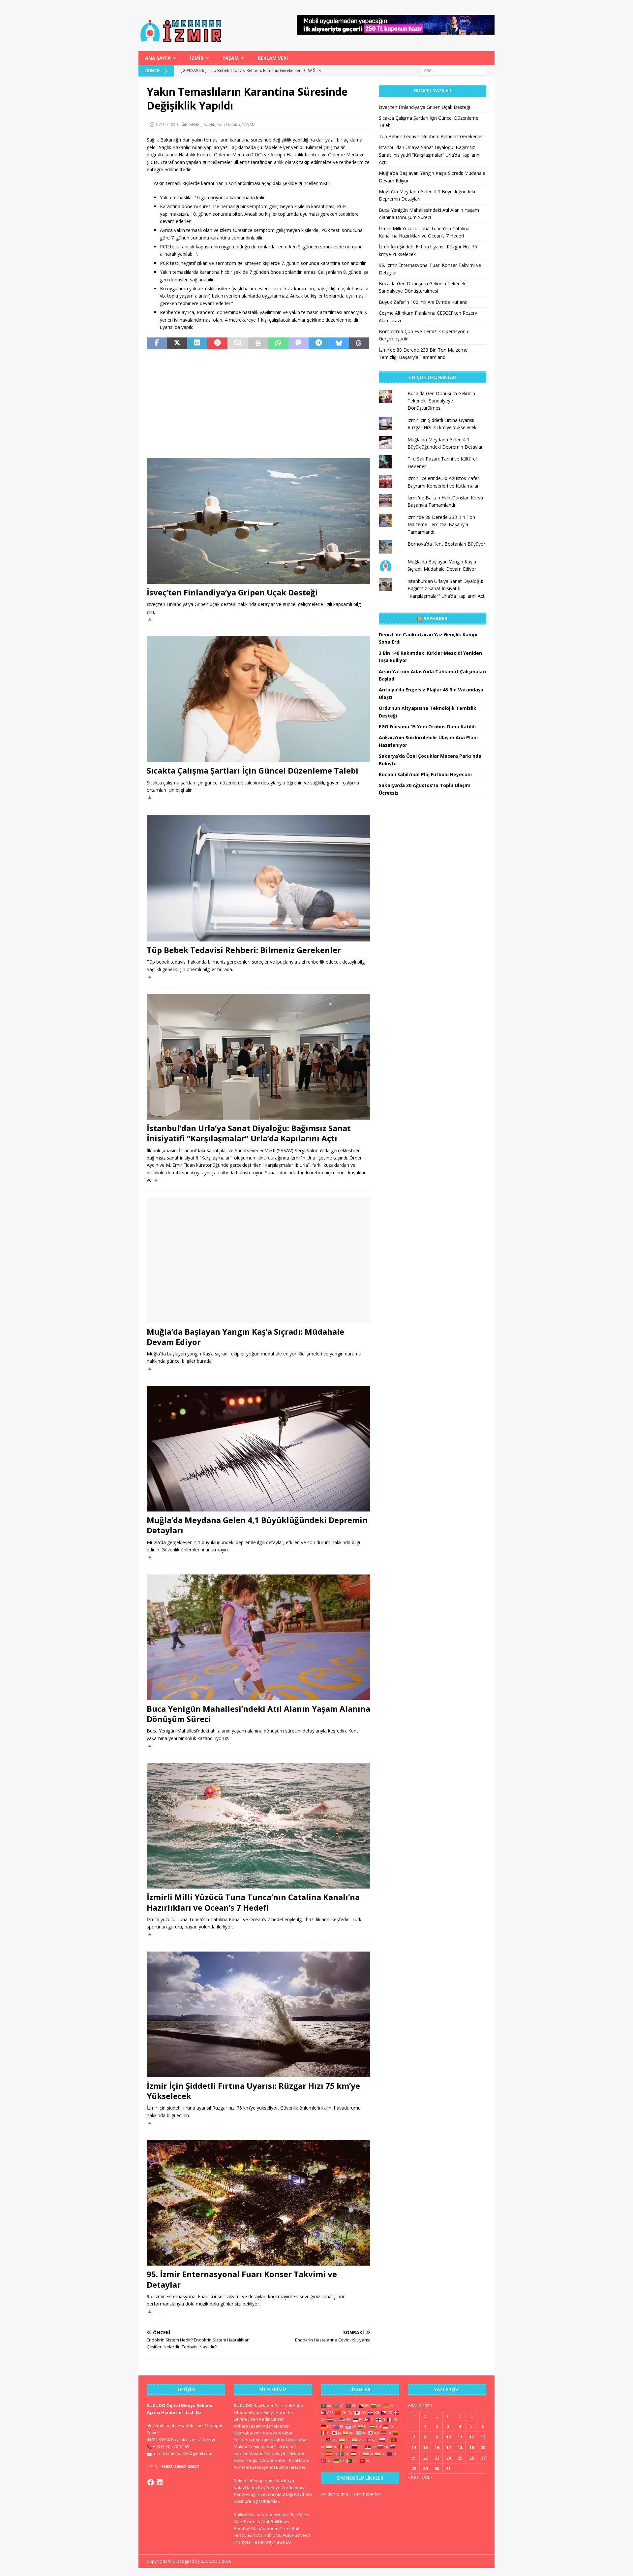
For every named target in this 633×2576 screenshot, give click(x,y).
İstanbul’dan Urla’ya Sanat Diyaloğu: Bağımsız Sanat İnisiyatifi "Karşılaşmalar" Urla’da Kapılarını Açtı (447, 588)
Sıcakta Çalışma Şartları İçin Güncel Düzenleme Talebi (253, 770)
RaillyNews (245, 2515)
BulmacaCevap (249, 2481)
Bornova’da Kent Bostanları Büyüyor (446, 544)
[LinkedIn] (160, 2482)
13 (483, 2437)
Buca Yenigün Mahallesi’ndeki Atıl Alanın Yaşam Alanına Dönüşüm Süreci (258, 1714)
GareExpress (247, 2522)
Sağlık (209, 124)
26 (471, 2458)
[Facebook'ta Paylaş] (157, 343)
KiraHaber (299, 2460)
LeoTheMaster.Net (252, 2453)
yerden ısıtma (334, 2494)
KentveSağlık (247, 2494)
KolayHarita (245, 2488)
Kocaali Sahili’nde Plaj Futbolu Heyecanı (425, 774)
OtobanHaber (273, 2460)
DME (277, 2535)
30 (437, 2468)
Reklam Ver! (273, 58)
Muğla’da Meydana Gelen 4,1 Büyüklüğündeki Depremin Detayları (257, 1525)
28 (414, 2468)
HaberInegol (246, 2460)
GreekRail (289, 2528)
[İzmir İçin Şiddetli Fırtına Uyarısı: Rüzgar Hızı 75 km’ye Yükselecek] (258, 2014)
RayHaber (435, 618)
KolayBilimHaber (288, 2453)
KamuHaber (273, 2440)
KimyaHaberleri (279, 2412)
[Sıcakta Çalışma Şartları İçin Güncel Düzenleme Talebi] (258, 699)
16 (437, 2447)
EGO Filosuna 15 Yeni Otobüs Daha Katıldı (427, 727)
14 (414, 2447)
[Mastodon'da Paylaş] (299, 343)
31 (448, 2468)
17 (448, 2447)
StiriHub (264, 2535)
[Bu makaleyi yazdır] (258, 343)
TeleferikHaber (290, 2405)
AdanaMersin (276, 2426)
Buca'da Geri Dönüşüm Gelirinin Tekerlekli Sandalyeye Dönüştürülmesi (441, 401)
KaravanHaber (278, 2433)
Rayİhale (303, 2494)
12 (471, 2437)
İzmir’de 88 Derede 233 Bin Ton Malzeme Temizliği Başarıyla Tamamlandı (441, 525)
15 (425, 2447)
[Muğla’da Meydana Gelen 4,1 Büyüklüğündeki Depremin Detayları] (258, 1449)
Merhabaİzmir (248, 2433)
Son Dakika (229, 124)
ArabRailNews (275, 2522)
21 (414, 2458)
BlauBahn (299, 2515)
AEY (237, 2467)
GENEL (195, 124)
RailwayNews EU (275, 2542)
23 (437, 2458)
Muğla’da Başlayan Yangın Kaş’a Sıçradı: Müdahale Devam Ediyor (245, 1337)
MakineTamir (247, 2447)
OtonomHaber (248, 2412)
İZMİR (197, 58)
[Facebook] (151, 2482)
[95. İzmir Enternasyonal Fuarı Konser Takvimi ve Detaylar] (258, 2203)
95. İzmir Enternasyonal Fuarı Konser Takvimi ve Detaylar (242, 2279)
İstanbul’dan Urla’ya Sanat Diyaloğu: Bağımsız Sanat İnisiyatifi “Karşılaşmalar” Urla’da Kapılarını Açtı (249, 1133)
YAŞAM (231, 58)
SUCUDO (243, 2405)
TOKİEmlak (269, 2501)
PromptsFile (245, 2542)
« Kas (413, 2477)
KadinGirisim (272, 2419)
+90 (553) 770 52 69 (171, 2446)
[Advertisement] (258, 404)
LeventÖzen (246, 2419)
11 (460, 2437)
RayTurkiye (269, 2488)
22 (425, 2458)
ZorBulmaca (294, 2488)
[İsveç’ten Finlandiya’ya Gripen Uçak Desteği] (258, 521)
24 (448, 2458)
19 (471, 2447)
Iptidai (267, 2447)
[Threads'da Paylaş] (359, 343)
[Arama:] (453, 70)
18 (460, 2447)
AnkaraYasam (248, 2426)
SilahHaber (285, 2447)
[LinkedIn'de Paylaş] (197, 343)
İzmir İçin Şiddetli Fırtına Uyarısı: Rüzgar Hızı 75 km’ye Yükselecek (253, 2091)
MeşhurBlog (246, 2501)
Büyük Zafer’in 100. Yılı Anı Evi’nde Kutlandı (424, 302)
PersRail (242, 2528)
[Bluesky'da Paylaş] (339, 343)
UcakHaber (297, 2440)
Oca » (427, 2477)
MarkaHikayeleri (258, 2467)
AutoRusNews (297, 2535)
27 (483, 2458)
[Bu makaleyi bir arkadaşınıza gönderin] (238, 343)
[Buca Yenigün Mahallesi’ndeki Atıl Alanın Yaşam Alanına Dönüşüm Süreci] (258, 1637)
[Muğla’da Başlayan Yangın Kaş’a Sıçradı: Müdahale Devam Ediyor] (258, 1260)
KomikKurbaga (279, 2481)
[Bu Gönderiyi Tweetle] (177, 343)
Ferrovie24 (244, 2535)
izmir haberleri (367, 2494)
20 (483, 2447)
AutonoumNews (272, 2515)
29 (425, 2468)
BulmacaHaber (291, 2467)
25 (460, 2458)
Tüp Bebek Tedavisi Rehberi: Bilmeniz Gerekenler (244, 950)
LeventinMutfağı (277, 2494)
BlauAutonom (265, 2528)
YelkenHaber (247, 2440)
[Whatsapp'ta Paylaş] (278, 343)
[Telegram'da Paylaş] (319, 343)
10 (448, 2437)
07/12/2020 (167, 124)
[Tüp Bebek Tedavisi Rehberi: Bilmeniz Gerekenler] (258, 878)
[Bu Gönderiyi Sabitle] (217, 343)
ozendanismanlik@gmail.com (183, 2453)
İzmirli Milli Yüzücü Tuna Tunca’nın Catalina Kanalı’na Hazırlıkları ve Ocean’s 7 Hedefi (253, 1902)
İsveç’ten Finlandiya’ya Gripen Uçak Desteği (232, 592)
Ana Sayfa (158, 58)
